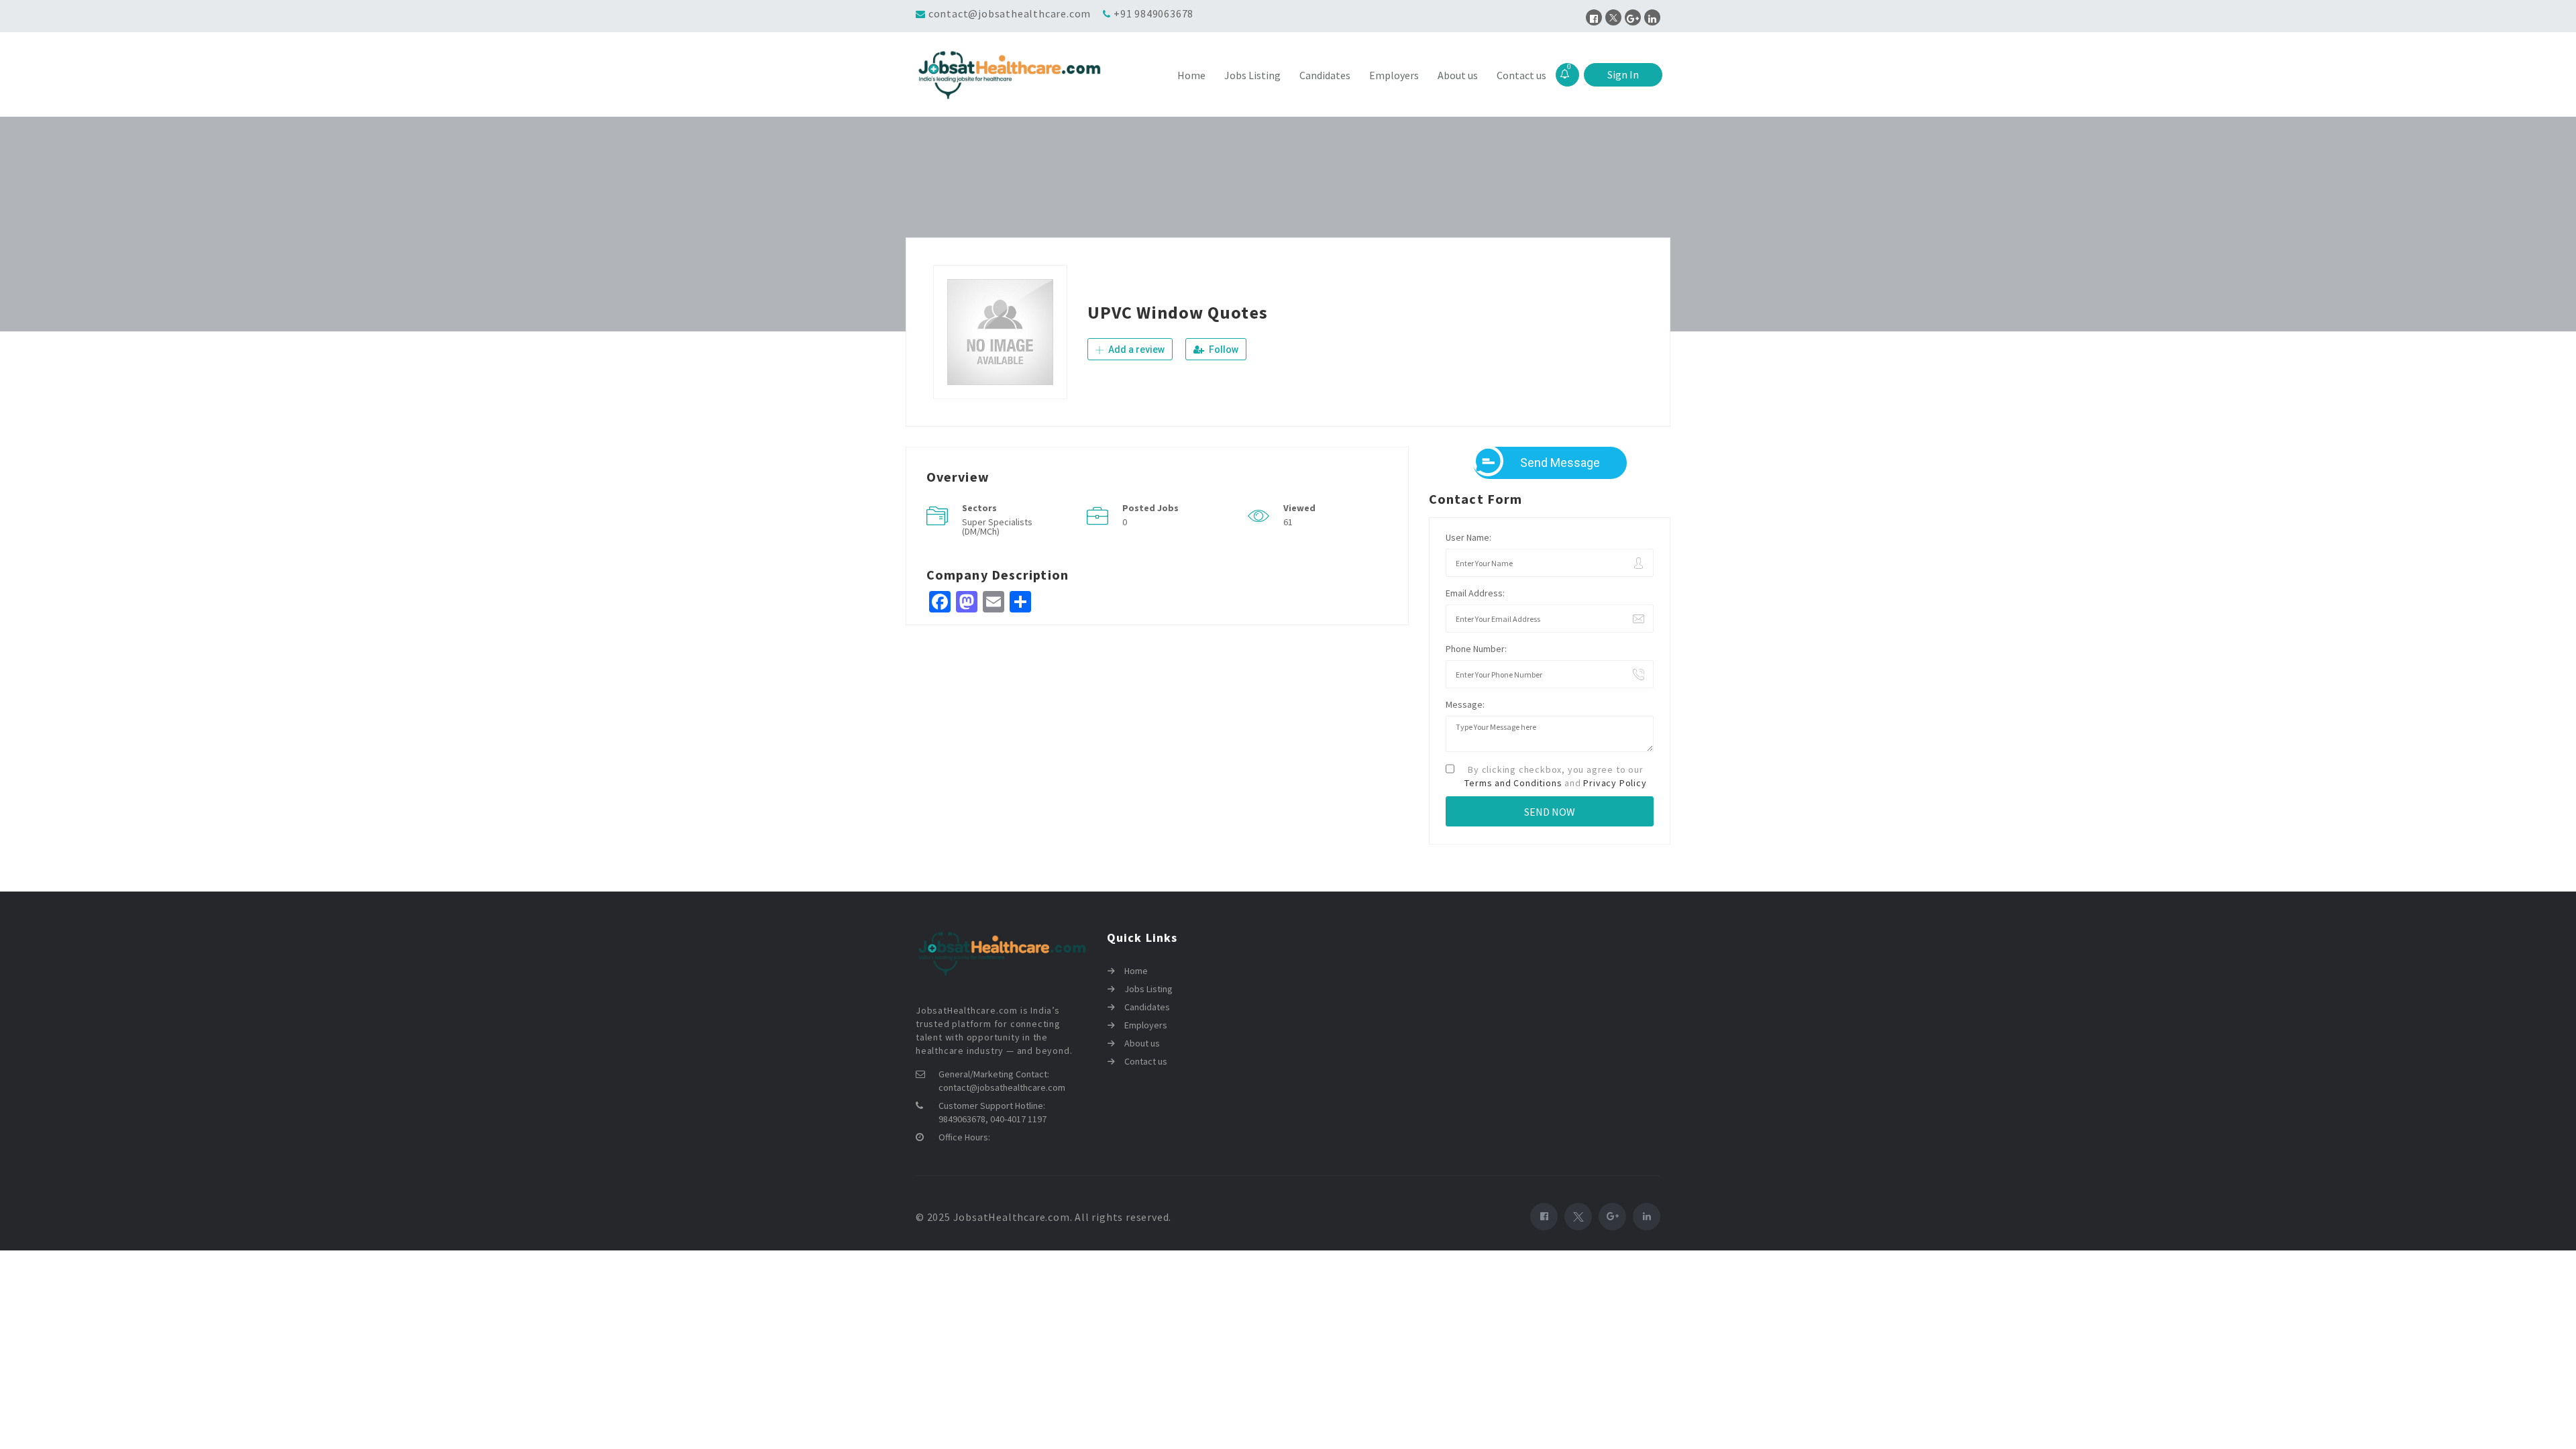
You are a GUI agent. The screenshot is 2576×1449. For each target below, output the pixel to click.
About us (1458, 75)
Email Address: (1475, 593)
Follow (1223, 350)
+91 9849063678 (1153, 13)
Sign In (1623, 74)
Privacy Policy (1615, 783)
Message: (1465, 704)
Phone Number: (1476, 649)
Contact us (1521, 75)
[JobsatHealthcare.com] (1009, 75)
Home (1191, 75)
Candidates (1325, 75)
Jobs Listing (1252, 75)
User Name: (1468, 537)
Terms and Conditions (1513, 783)
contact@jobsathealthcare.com (1010, 13)
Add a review (1135, 350)
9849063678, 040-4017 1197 (992, 1119)
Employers (1394, 75)
